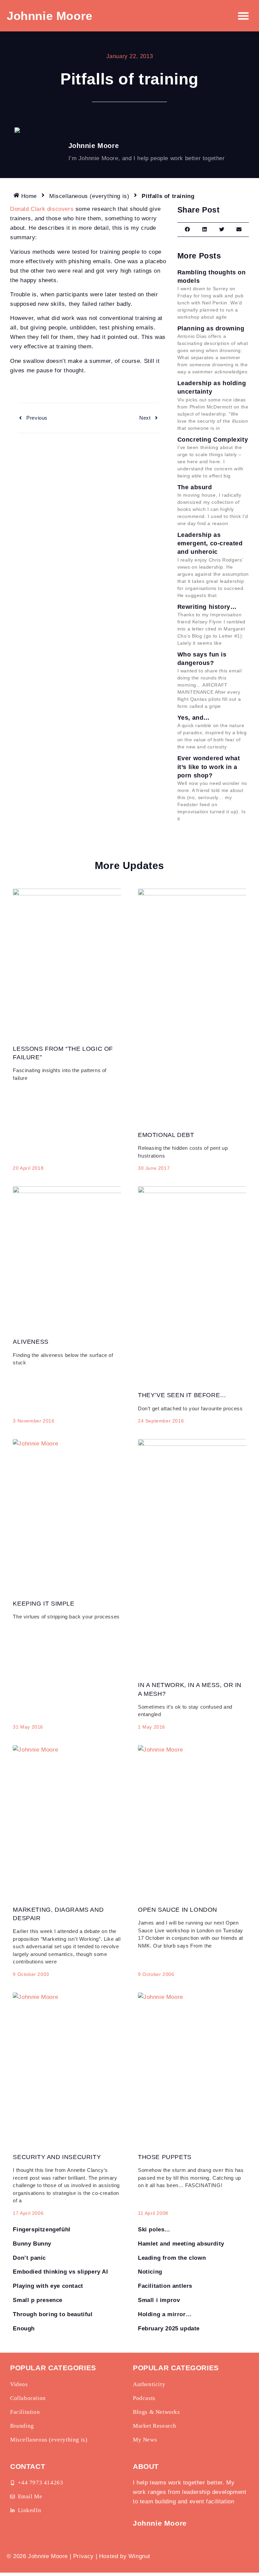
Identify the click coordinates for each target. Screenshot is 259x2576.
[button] (244, 16)
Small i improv (159, 2300)
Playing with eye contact (48, 2286)
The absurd (195, 487)
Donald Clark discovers (42, 209)
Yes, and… (194, 718)
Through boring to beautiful (53, 2314)
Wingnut (139, 2556)
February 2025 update (169, 2329)
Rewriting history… (207, 607)
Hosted (109, 2556)
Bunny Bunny (32, 2244)
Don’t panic (29, 2258)
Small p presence (38, 2300)
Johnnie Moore (50, 16)
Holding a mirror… (165, 2314)
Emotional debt (166, 1135)
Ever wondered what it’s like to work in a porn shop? (209, 767)
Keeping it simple (44, 1604)
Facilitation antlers (165, 2286)
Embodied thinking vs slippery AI (60, 2272)
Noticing (150, 2272)
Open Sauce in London (178, 1910)
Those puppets (165, 2157)
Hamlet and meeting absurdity (181, 2244)
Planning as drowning (211, 328)
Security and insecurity (57, 2157)
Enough (24, 2329)
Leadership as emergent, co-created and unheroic (210, 543)
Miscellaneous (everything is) (89, 196)
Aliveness (31, 1342)
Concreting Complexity (213, 440)
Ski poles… (154, 2230)
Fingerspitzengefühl (41, 2230)
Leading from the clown (172, 2258)
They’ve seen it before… (182, 1395)
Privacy (83, 2556)
